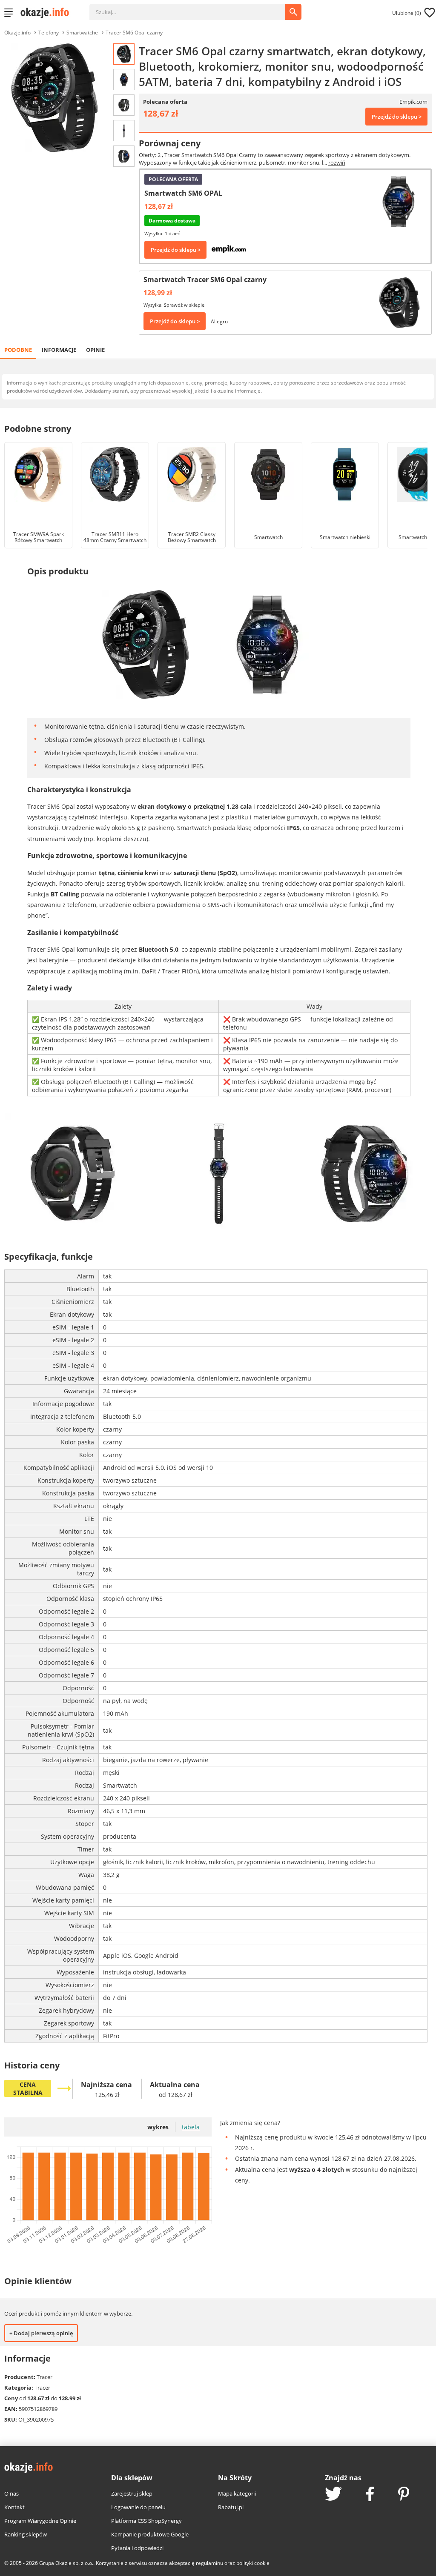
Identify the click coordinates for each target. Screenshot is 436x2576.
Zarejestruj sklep (132, 2493)
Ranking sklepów (26, 2534)
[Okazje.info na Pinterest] (404, 2495)
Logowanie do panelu (138, 2507)
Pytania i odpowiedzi (137, 2548)
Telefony (49, 33)
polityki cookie (253, 2563)
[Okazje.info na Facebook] (370, 2495)
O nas (11, 2493)
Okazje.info (17, 33)
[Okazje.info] (48, 13)
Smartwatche (82, 33)
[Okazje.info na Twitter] (333, 2495)
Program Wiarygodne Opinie (40, 2521)
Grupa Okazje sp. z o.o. (66, 2563)
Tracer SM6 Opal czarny (134, 33)
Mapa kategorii (237, 2493)
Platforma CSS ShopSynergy (146, 2521)
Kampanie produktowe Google (150, 2534)
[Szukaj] (194, 8)
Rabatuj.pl (231, 2507)
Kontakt (14, 2507)
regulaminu (209, 2563)
